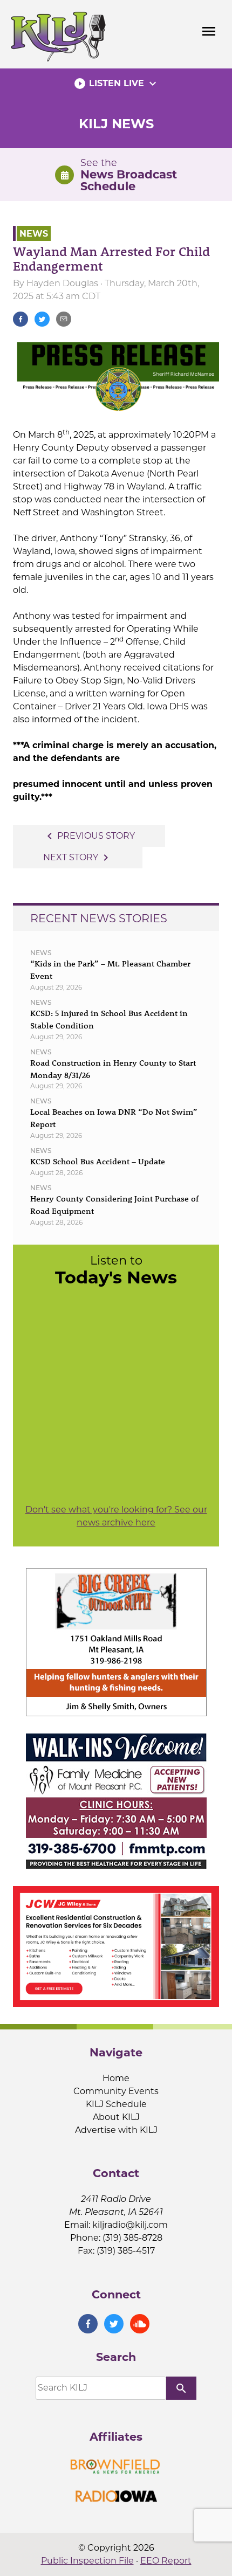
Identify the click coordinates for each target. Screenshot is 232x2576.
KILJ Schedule (116, 2104)
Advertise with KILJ (116, 2130)
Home (116, 2078)
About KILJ (116, 2117)
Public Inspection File (87, 2561)
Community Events (116, 2091)
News (34, 233)
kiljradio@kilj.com (130, 2225)
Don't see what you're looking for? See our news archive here (116, 1516)
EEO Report (166, 2561)
